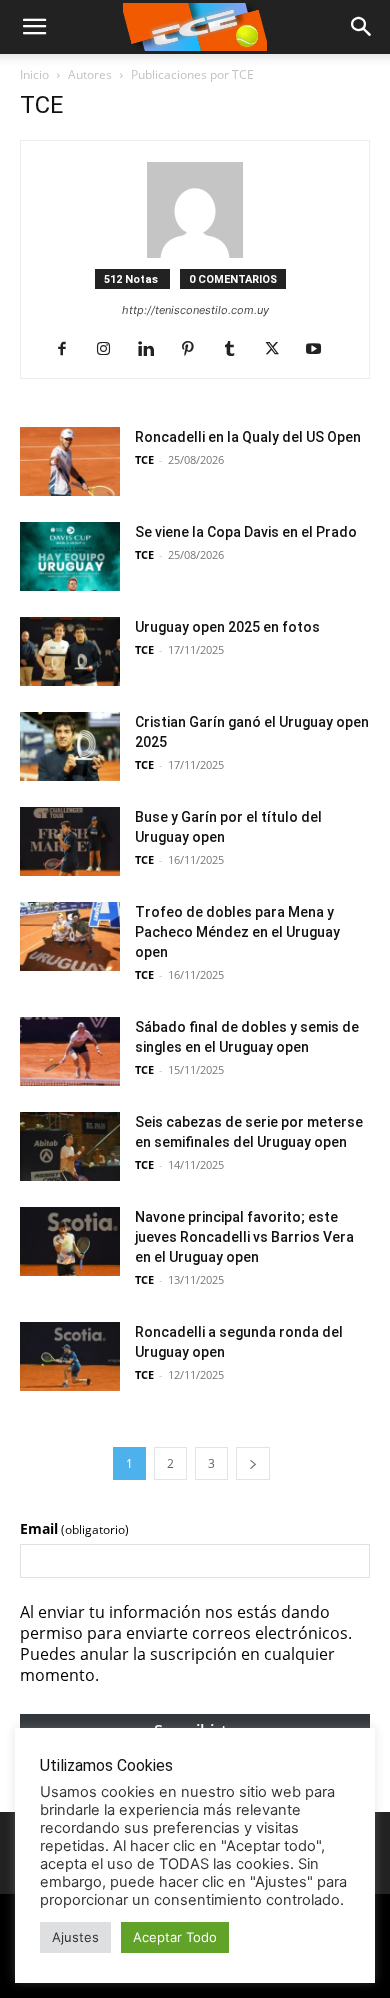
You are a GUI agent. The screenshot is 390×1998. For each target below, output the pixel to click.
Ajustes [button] (75, 1937)
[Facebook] (69, 350)
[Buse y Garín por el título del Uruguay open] (70, 841)
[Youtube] (321, 350)
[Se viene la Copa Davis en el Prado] (70, 556)
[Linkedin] (153, 350)
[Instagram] (111, 350)
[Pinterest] (195, 350)
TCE (144, 459)
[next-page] (253, 1463)
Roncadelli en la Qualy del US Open (248, 437)
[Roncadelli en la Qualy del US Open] (70, 461)
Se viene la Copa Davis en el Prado (246, 532)
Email (74, 1528)
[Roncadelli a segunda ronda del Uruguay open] (70, 1356)
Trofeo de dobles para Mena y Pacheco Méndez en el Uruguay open (237, 932)
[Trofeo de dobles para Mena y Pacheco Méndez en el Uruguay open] (70, 936)
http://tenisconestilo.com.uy (195, 310)
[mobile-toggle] (34, 27)
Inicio (34, 74)
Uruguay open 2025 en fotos (227, 627)
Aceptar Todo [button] (175, 1937)
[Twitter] (279, 350)
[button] (362, 27)
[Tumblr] (237, 350)
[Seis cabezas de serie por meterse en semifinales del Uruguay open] (70, 1146)
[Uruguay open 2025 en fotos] (70, 651)
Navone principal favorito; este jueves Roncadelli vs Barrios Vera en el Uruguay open (244, 1237)
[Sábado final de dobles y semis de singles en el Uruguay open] (70, 1051)
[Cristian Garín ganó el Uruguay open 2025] (70, 746)
